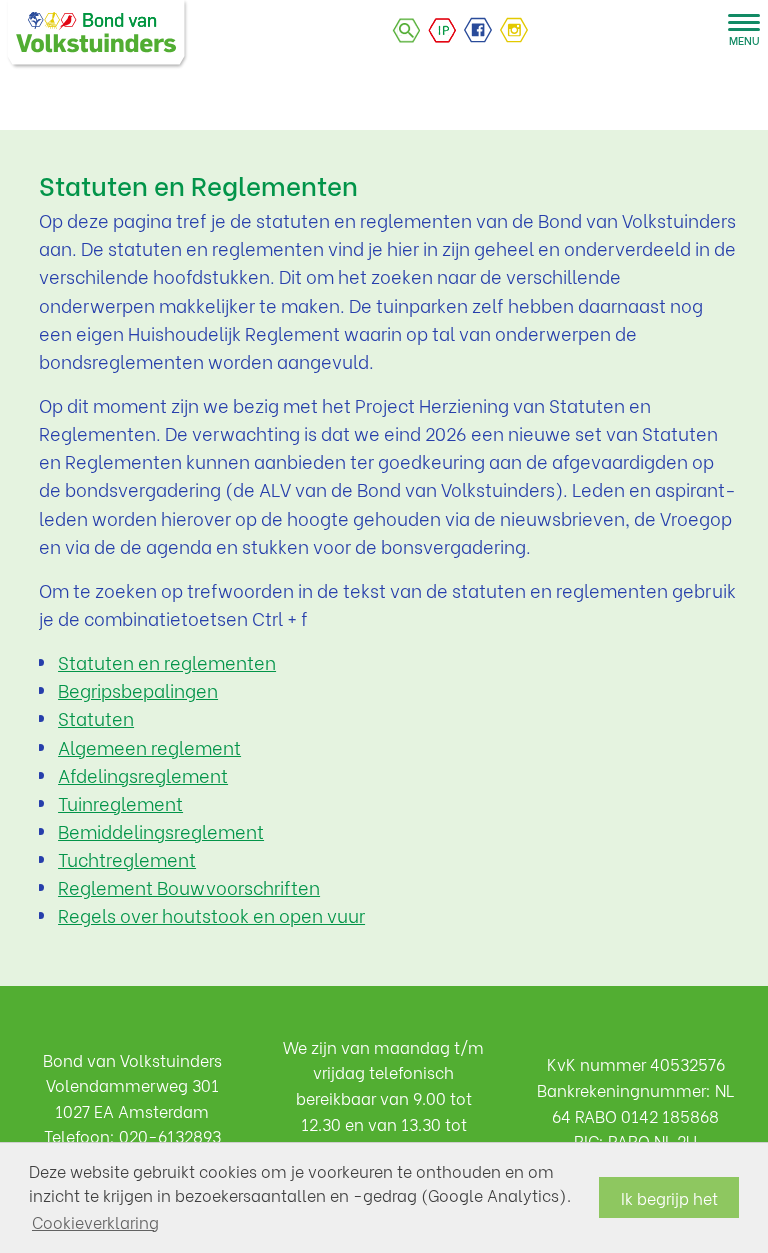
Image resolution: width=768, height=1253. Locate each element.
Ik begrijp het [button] (669, 1197)
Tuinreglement (120, 803)
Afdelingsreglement (143, 775)
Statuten (96, 718)
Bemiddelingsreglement (161, 831)
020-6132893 (170, 1135)
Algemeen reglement (149, 747)
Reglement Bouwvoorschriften (189, 887)
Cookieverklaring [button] (95, 1221)
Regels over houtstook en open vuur (211, 915)
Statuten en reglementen (167, 662)
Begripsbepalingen (138, 690)
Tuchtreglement (127, 859)
